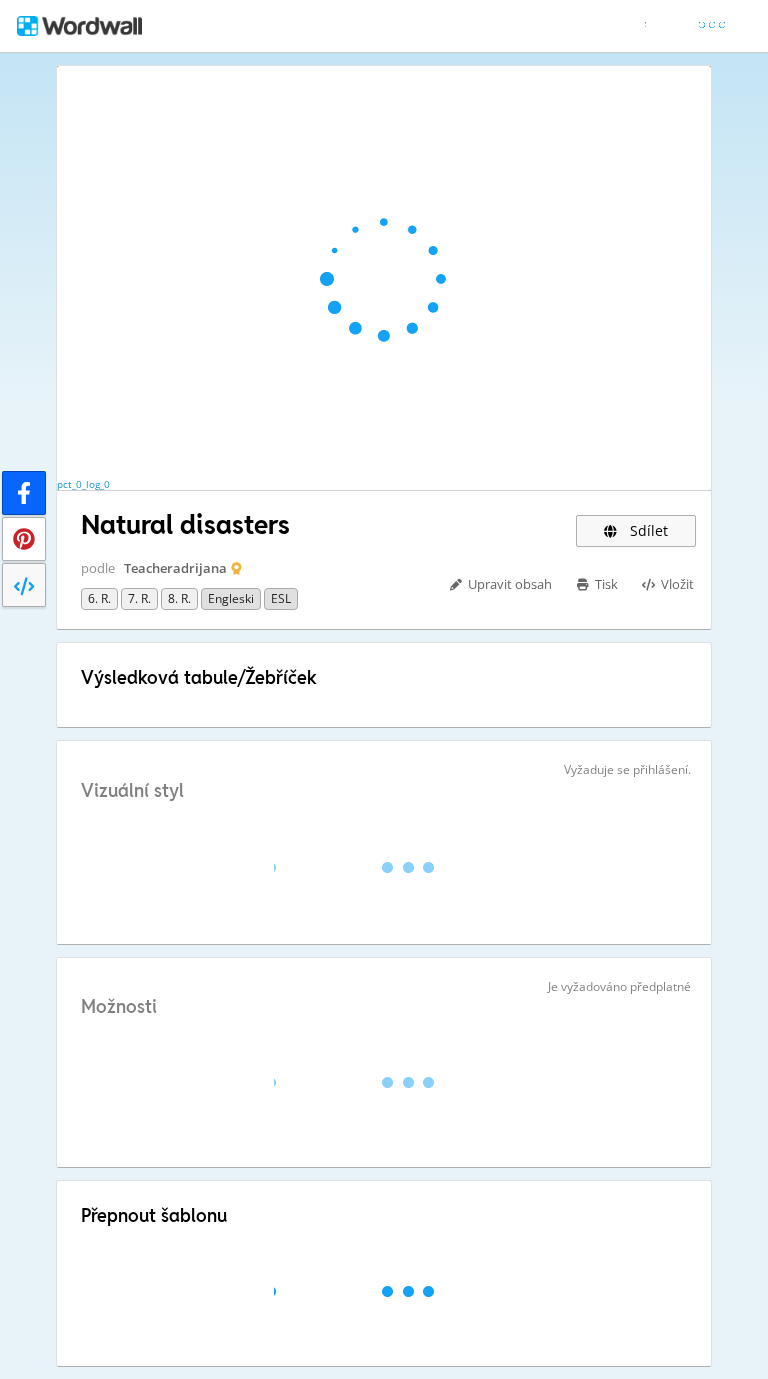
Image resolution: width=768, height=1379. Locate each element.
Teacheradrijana (175, 568)
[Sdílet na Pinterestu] (24, 539)
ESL (281, 598)
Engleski (231, 598)
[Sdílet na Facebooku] (24, 493)
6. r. (99, 598)
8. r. (179, 598)
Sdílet (647, 530)
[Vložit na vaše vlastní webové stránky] (24, 585)
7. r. (139, 598)
